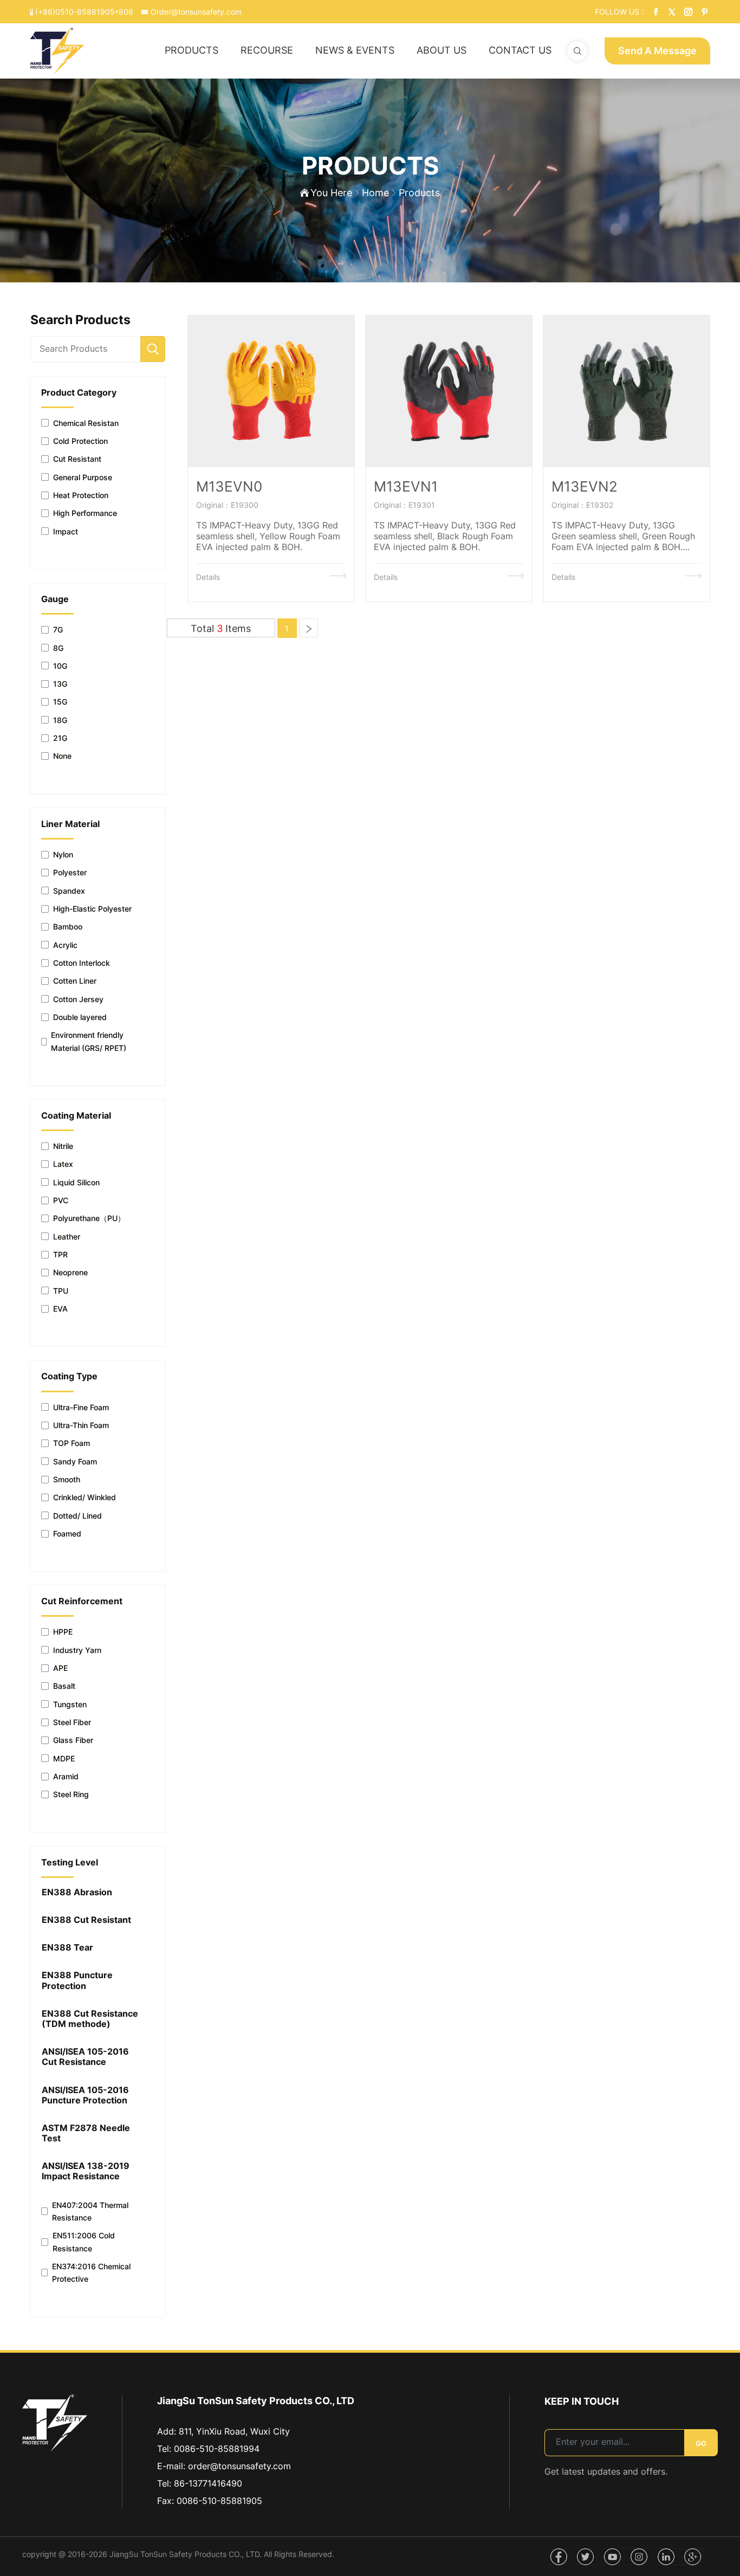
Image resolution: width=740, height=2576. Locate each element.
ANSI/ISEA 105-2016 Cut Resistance (85, 2057)
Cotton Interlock (82, 963)
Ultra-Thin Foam (81, 1425)
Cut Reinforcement (82, 1601)
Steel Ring (71, 1794)
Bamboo (68, 927)
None (62, 756)
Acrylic (65, 945)
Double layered (80, 1017)
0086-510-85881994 (217, 2449)
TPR (60, 1254)
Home (375, 193)
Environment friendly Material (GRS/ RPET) (89, 1041)
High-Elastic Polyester (92, 909)
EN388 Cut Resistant (86, 1920)
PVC (61, 1200)
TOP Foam (72, 1443)
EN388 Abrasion (77, 1892)
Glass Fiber (73, 1740)
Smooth (67, 1479)
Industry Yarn (77, 1650)
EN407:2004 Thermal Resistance (90, 2211)
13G (60, 684)
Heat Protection (81, 495)
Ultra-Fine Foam (81, 1407)
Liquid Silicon (76, 1182)
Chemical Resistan (86, 423)
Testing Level (70, 1862)
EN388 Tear (67, 1948)
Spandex (69, 891)
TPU (61, 1291)
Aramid (66, 1776)
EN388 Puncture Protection (77, 1980)
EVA (60, 1309)
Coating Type (69, 1376)
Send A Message (657, 51)
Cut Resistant (77, 459)
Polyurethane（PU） (89, 1218)
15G (60, 702)
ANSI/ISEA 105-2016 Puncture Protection (85, 2095)
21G (60, 738)
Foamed (67, 1534)
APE (60, 1668)
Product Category (79, 393)
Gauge (55, 599)
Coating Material (76, 1116)
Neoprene (70, 1272)
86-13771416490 (208, 2483)
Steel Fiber (72, 1722)
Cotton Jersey (78, 999)
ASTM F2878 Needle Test (86, 2133)
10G (60, 666)
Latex (63, 1164)
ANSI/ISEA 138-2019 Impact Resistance (86, 2171)
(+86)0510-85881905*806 (84, 12)
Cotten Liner (75, 981)
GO (701, 2443)
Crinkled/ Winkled (85, 1497)
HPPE (63, 1632)
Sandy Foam (75, 1461)
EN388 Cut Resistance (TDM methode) (90, 2019)
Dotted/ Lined (77, 1516)
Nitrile (63, 1146)
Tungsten (70, 1704)
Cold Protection (80, 441)
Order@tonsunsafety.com (195, 12)
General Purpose (83, 477)
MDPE (64, 1758)
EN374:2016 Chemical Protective (91, 2272)
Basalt (64, 1686)
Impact (66, 531)
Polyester (70, 872)
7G (58, 630)
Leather (67, 1237)
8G (58, 648)
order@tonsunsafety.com (239, 2466)
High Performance (85, 513)
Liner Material (70, 824)
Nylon (63, 854)
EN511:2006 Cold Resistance (84, 2242)
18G (60, 720)
